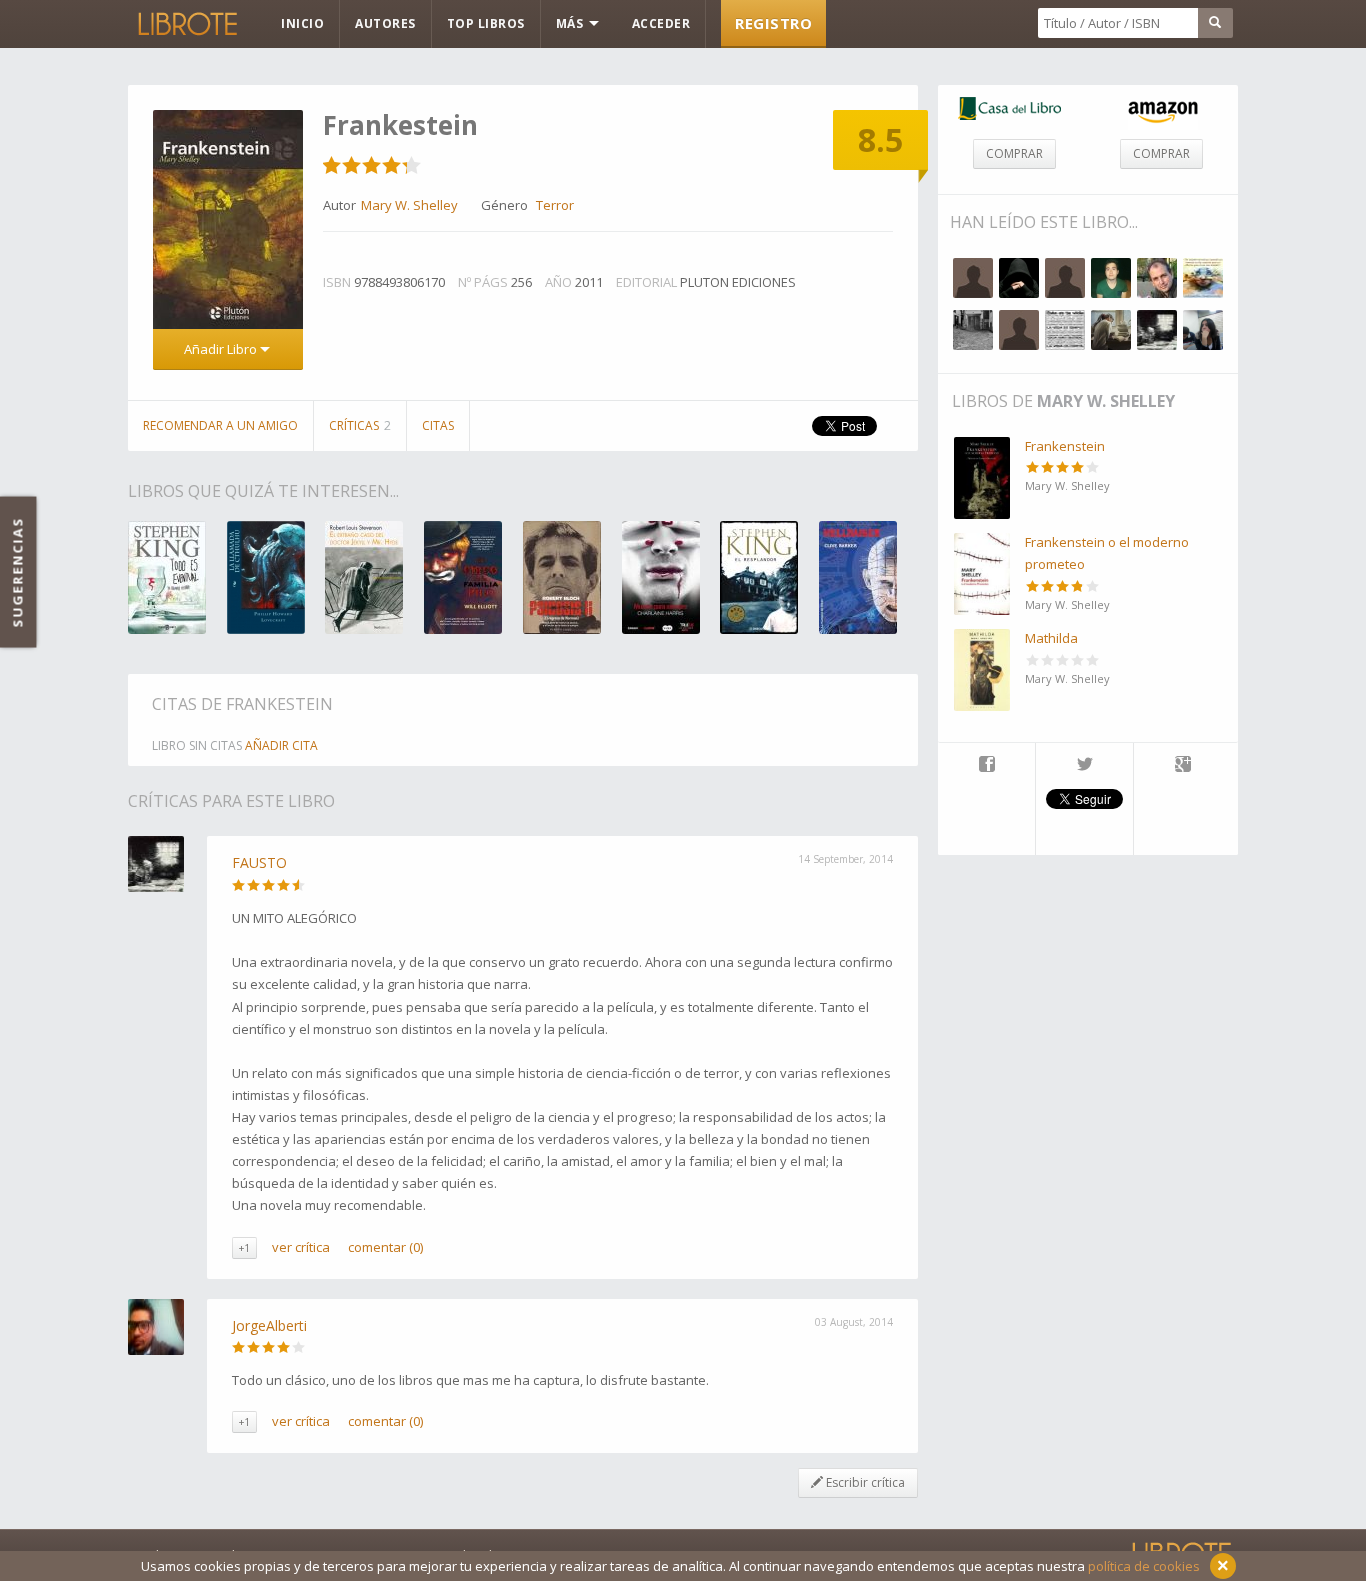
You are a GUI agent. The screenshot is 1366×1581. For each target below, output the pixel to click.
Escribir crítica (864, 1482)
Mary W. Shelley (1106, 401)
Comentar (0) (385, 1247)
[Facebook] (986, 766)
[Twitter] (1084, 766)
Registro (773, 23)
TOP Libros (486, 23)
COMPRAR (1014, 153)
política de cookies (1144, 1566)
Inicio (302, 23)
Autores (385, 23)
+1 (244, 1248)
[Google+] (1183, 766)
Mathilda (1051, 638)
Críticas (360, 425)
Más (571, 23)
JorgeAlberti (269, 1325)
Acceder (661, 23)
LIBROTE (186, 24)
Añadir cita (281, 745)
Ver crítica (301, 1247)
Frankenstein (1065, 446)
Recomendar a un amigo (220, 425)
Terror (555, 205)
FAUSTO (259, 862)
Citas (438, 425)
